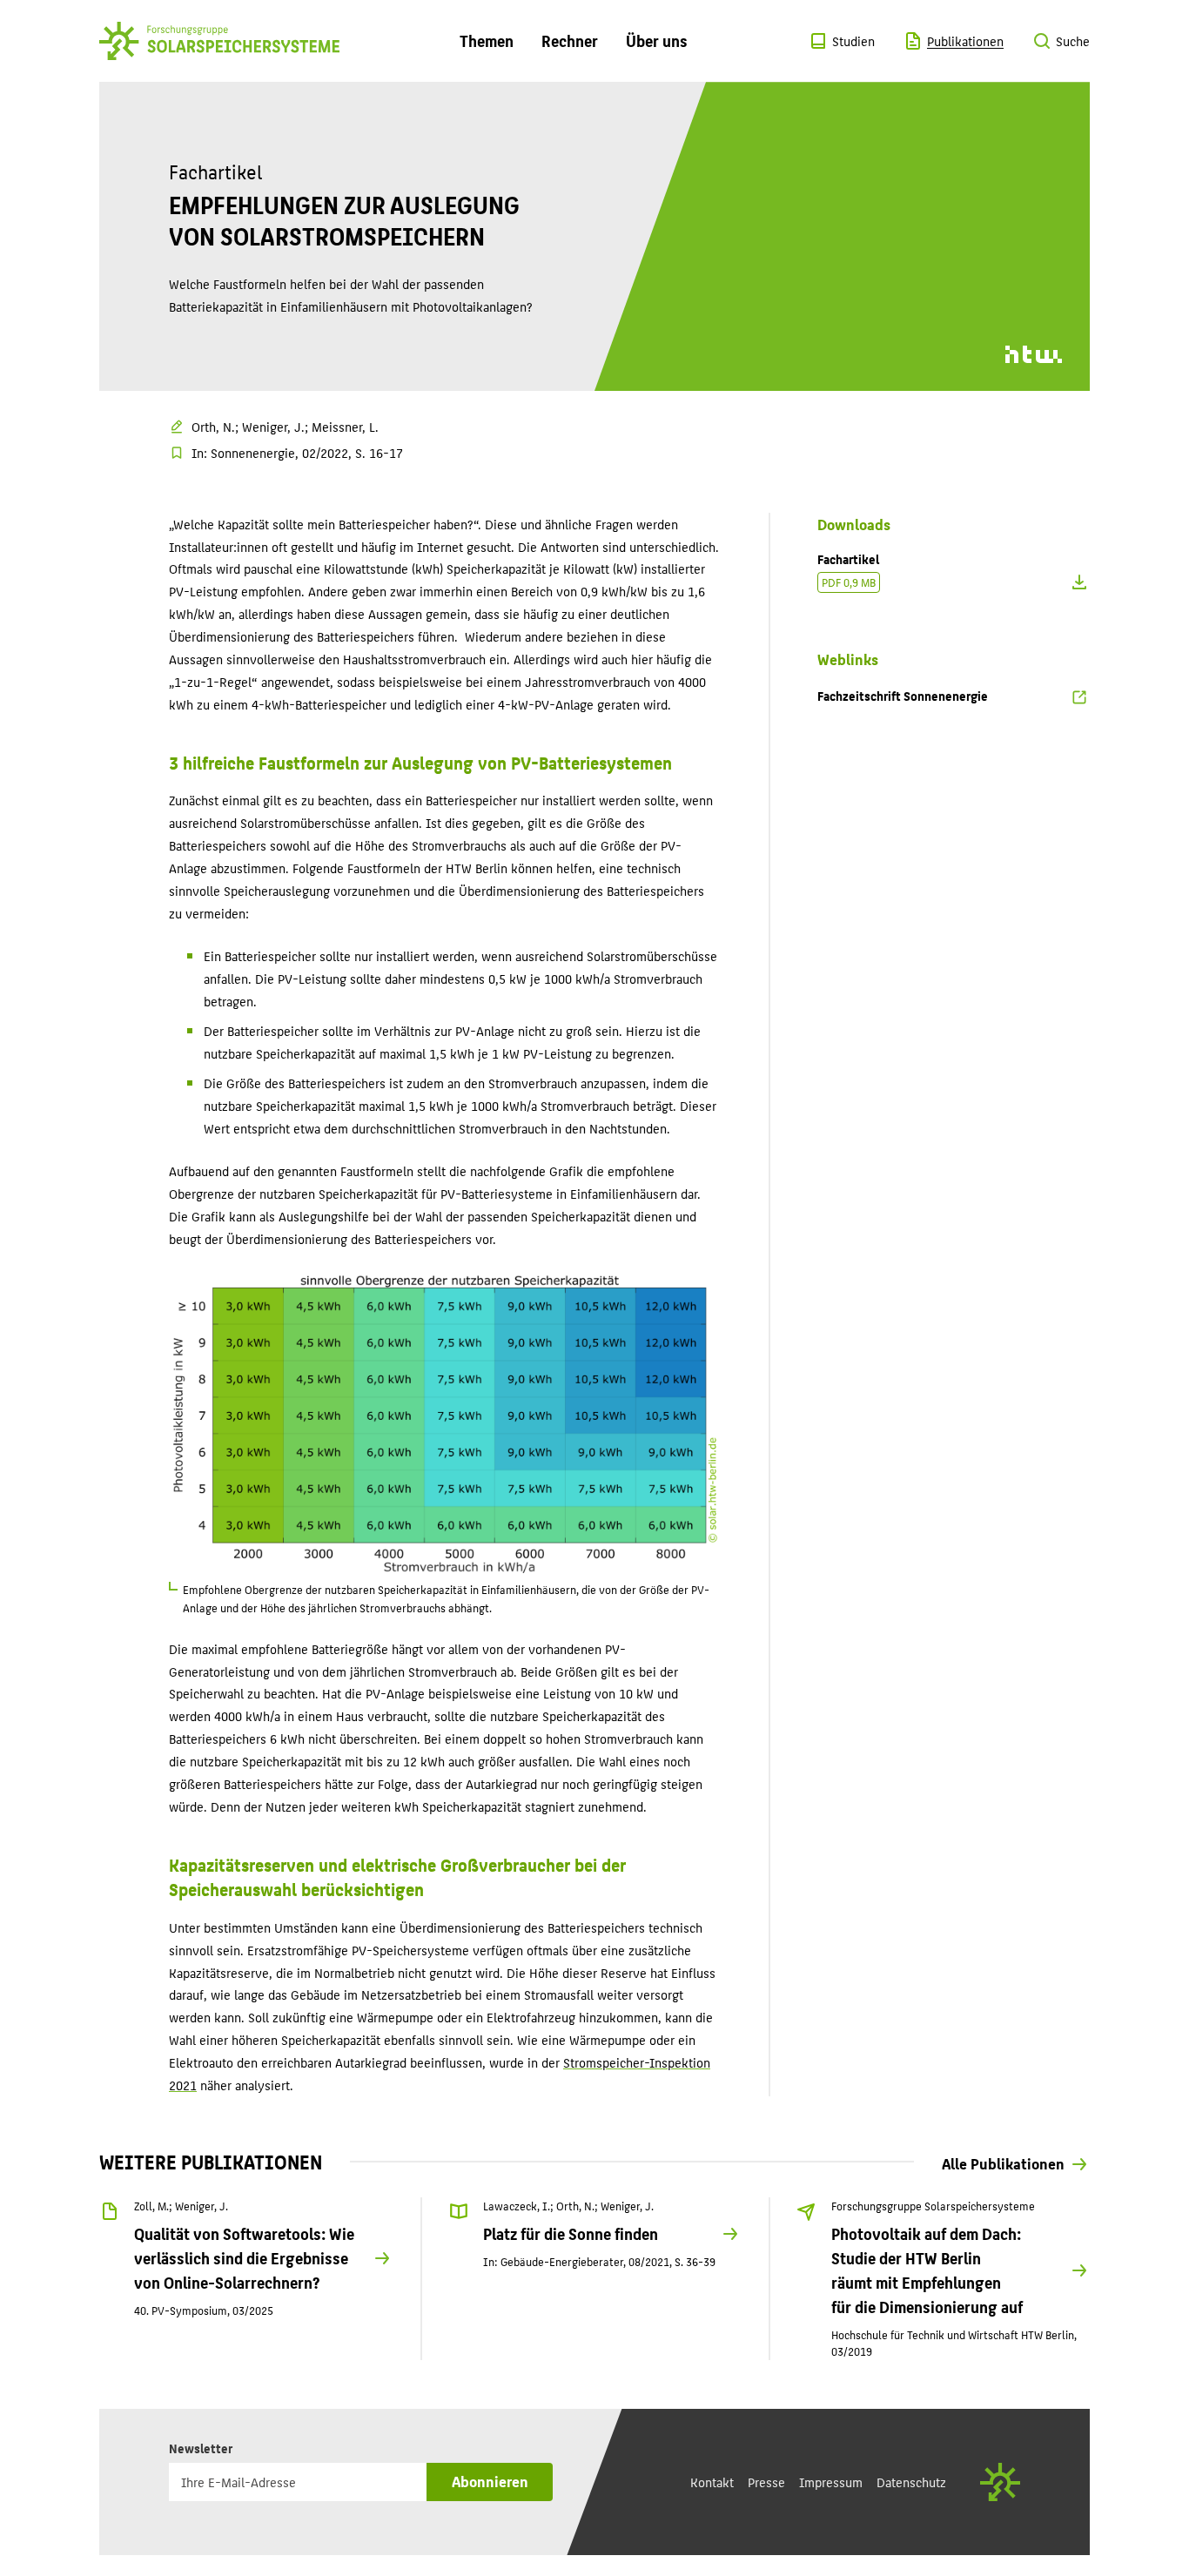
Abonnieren (490, 2481)
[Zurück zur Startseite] (220, 40)
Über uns (657, 40)
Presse (766, 2482)
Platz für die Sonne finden (571, 2234)
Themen (487, 40)
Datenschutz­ (911, 2482)
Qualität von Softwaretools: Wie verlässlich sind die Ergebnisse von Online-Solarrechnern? (244, 2258)
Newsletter (205, 2447)
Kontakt (712, 2482)
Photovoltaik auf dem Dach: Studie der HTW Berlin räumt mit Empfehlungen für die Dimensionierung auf (927, 2270)
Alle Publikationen (1003, 2163)
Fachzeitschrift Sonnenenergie (903, 695)
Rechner (570, 40)
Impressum (831, 2482)
